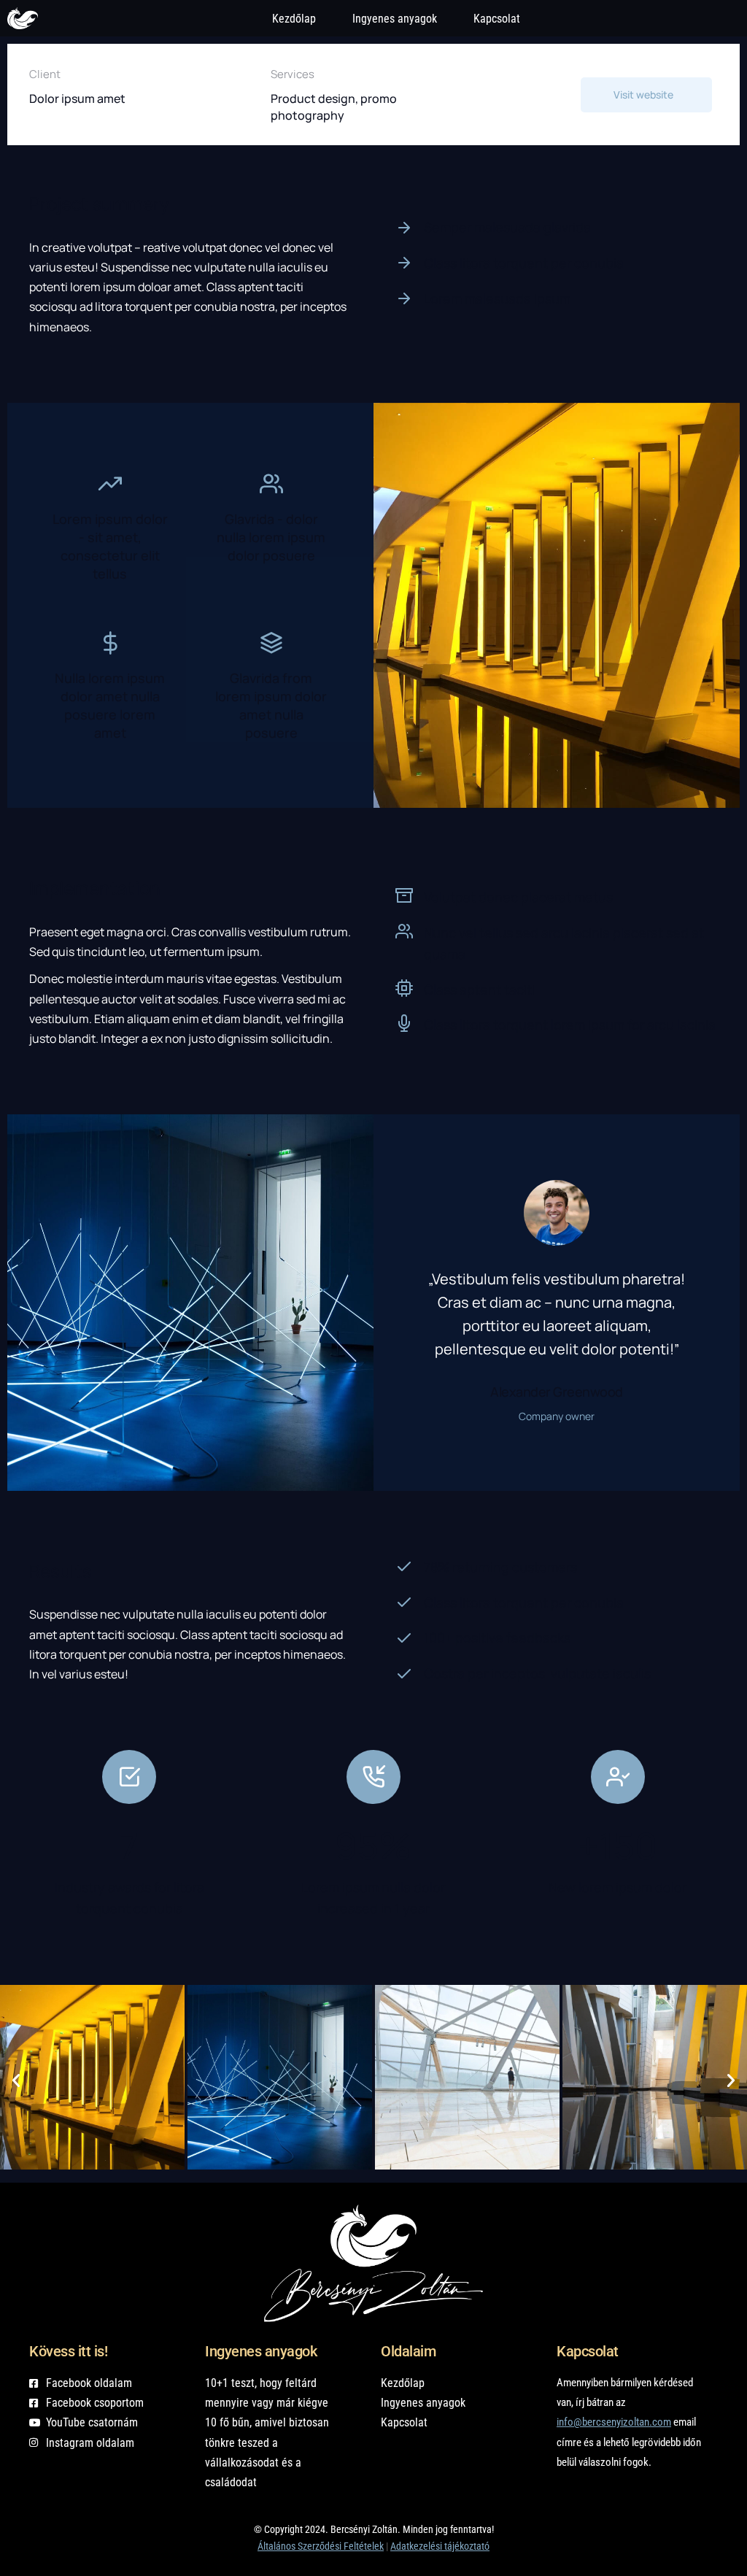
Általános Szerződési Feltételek (321, 2546)
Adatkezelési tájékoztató (440, 2546)
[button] (16, 2081)
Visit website (643, 95)
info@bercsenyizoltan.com (614, 2422)
